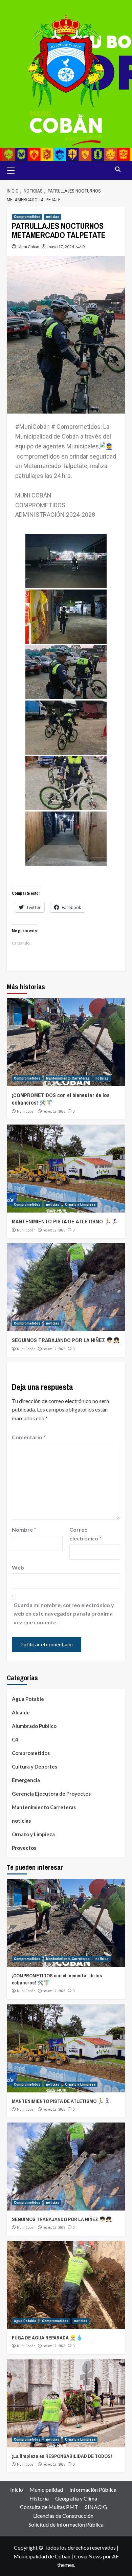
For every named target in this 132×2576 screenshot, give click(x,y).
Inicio (17, 2490)
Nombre (24, 1529)
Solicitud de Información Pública (66, 2524)
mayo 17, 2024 (61, 247)
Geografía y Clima (76, 2498)
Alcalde (21, 1712)
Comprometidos (27, 217)
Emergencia (26, 1780)
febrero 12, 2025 (54, 1111)
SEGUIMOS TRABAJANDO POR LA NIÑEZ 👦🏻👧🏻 (66, 1340)
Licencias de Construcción (63, 2516)
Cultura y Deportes (35, 1767)
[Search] (118, 170)
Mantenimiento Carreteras (68, 1078)
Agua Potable (28, 1699)
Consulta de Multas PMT (49, 2507)
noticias (53, 217)
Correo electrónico (85, 1534)
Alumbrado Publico (34, 1726)
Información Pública (93, 2490)
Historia (39, 2498)
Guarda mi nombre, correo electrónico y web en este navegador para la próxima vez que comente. (64, 1614)
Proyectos (24, 1848)
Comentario (29, 1437)
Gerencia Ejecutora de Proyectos (51, 1794)
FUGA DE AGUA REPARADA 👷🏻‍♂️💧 (47, 2338)
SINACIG (96, 2507)
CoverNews (88, 2556)
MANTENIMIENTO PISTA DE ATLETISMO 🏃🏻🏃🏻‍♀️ (65, 1221)
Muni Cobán (28, 247)
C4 (15, 1739)
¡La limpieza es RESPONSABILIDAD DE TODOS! (62, 2456)
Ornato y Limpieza (80, 1204)
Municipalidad (46, 2490)
